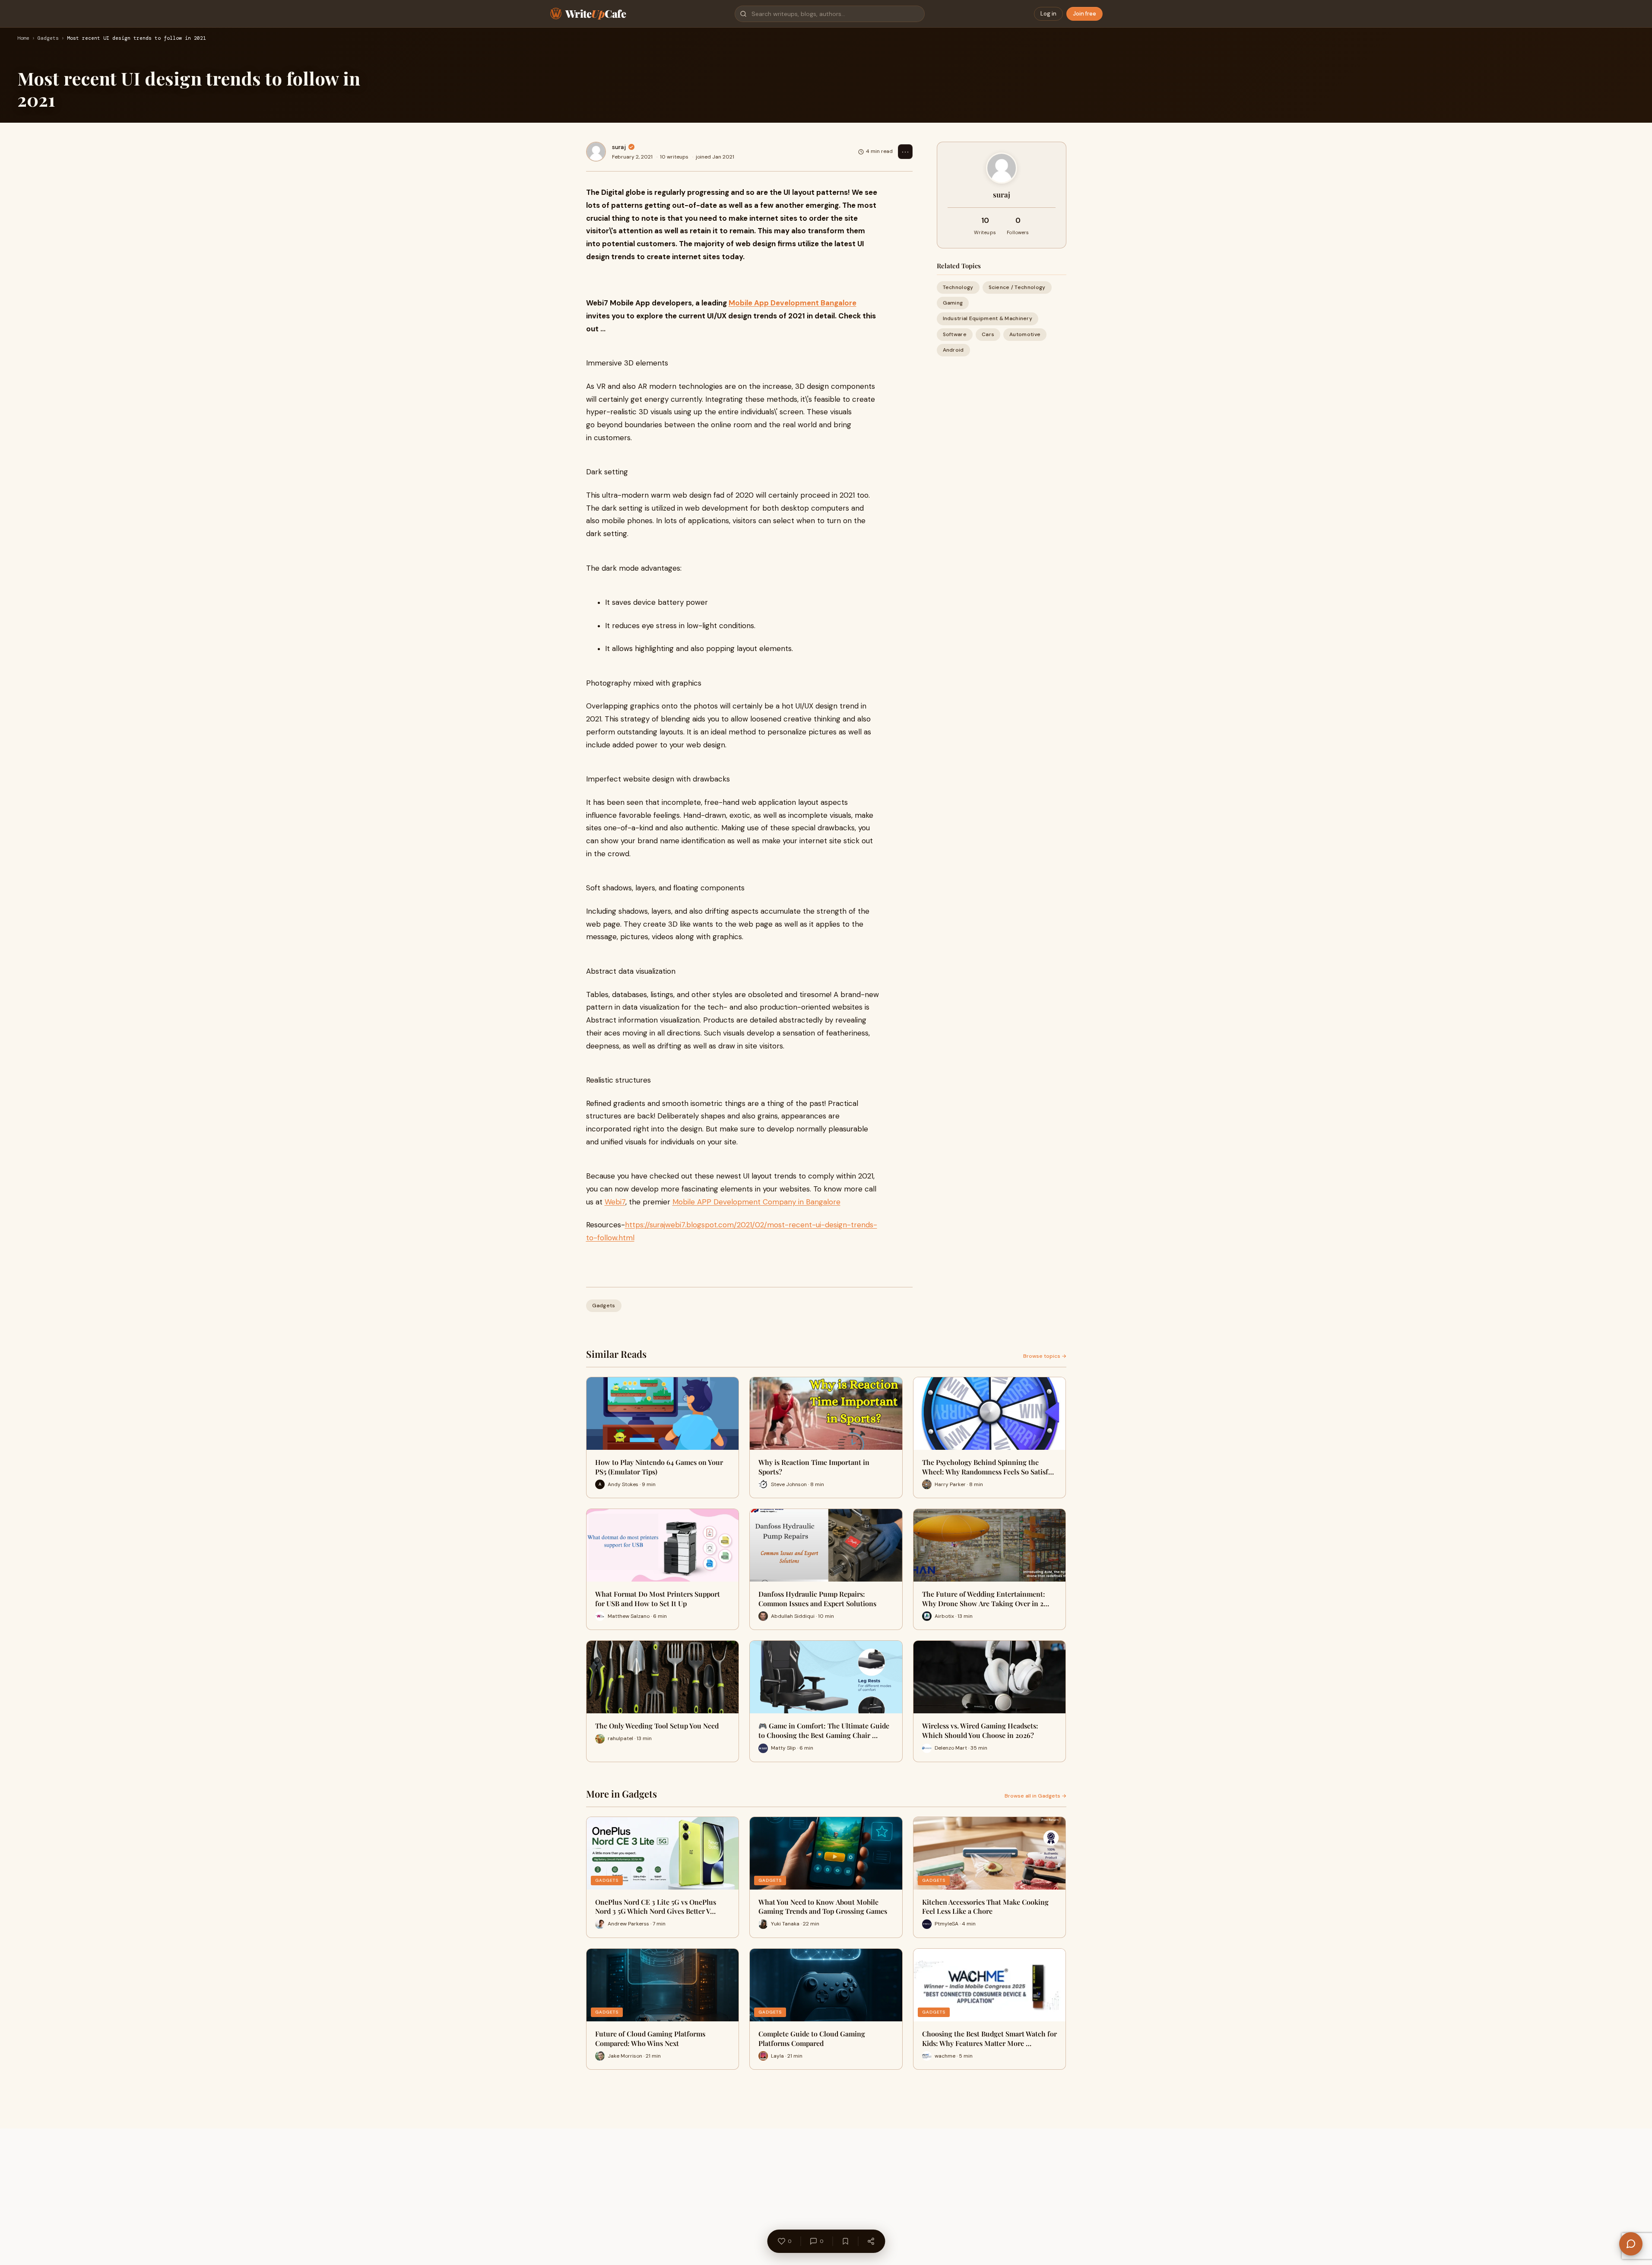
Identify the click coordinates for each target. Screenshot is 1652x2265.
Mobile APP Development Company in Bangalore (756, 1202)
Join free (1084, 14)
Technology (958, 287)
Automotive (1025, 334)
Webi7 (615, 1202)
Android (953, 350)
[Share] (871, 2241)
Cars (988, 334)
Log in (1048, 14)
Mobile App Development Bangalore (793, 303)
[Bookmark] (845, 2241)
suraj (619, 147)
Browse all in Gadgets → (1035, 1796)
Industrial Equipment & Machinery (988, 318)
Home (23, 38)
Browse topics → (1045, 1356)
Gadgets (48, 38)
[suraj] (596, 152)
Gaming (953, 303)
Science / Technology (1017, 287)
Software (955, 334)
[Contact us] (1631, 2244)
